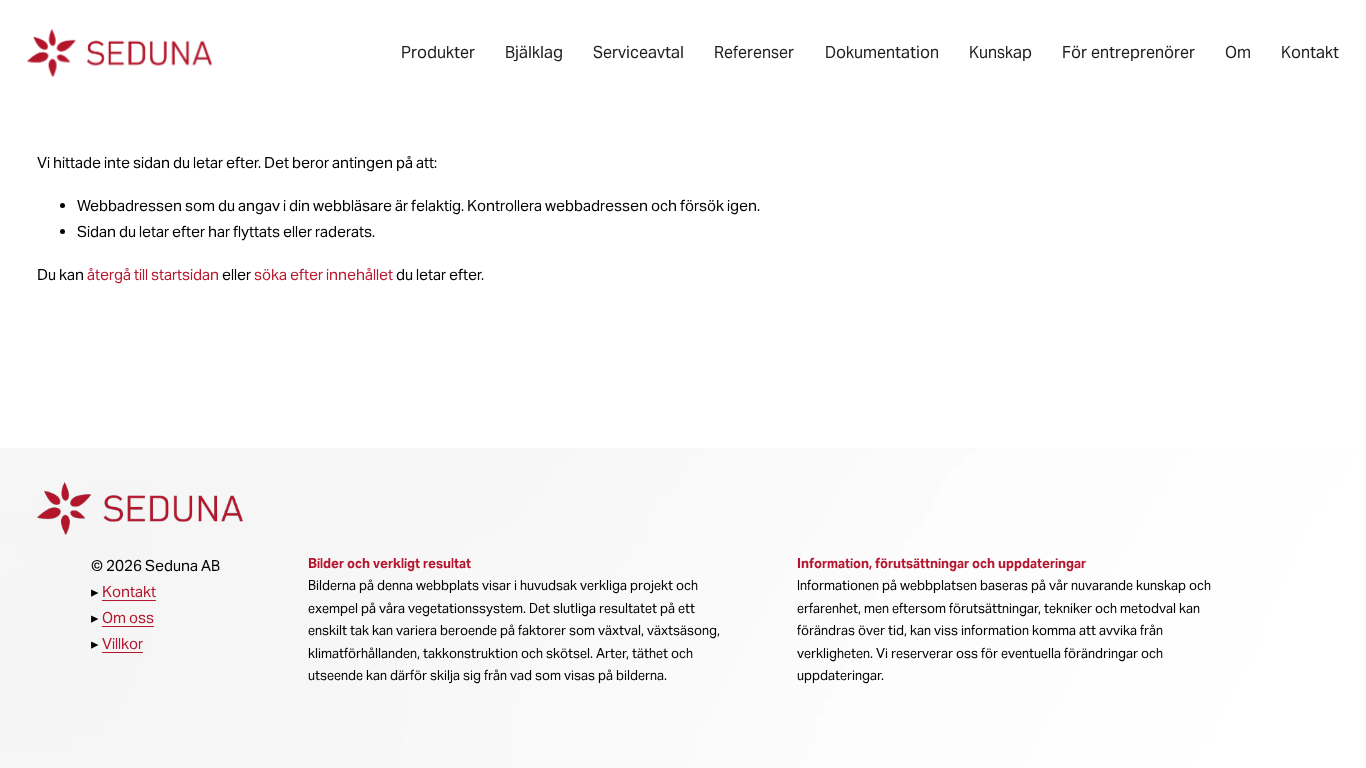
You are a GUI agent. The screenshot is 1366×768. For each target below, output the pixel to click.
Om (1238, 52)
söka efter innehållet (323, 274)
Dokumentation (882, 52)
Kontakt (1310, 52)
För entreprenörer (1128, 52)
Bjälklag (534, 52)
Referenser (754, 52)
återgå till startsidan (153, 274)
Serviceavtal (638, 52)
